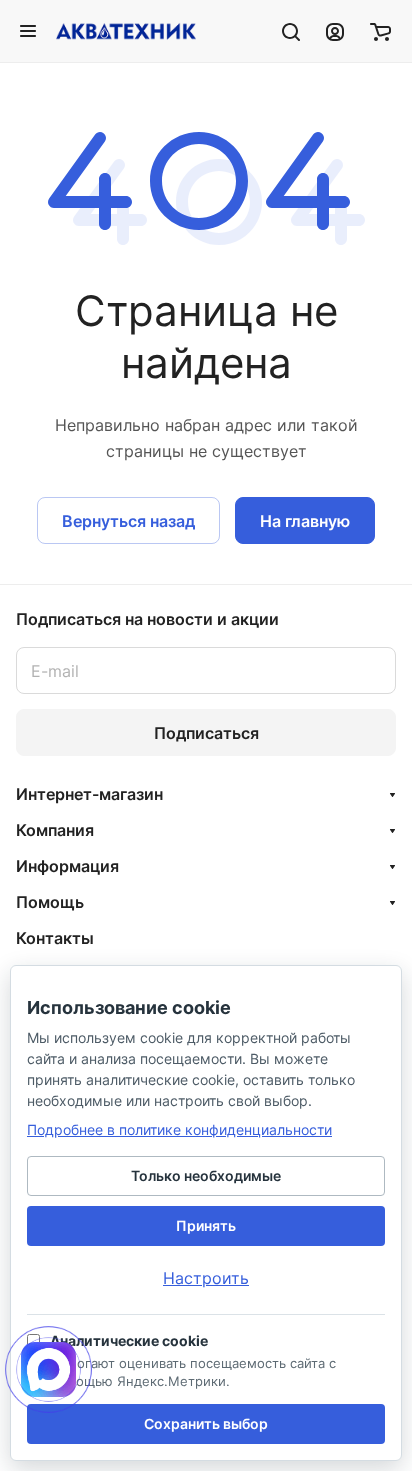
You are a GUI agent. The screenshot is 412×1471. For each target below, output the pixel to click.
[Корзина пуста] (380, 31)
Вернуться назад (128, 521)
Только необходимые (206, 1175)
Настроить (206, 1278)
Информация (67, 866)
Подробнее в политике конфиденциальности (179, 1129)
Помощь (50, 902)
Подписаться (206, 733)
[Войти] (335, 31)
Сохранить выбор (206, 1423)
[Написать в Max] (48, 1369)
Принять (206, 1225)
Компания (55, 830)
